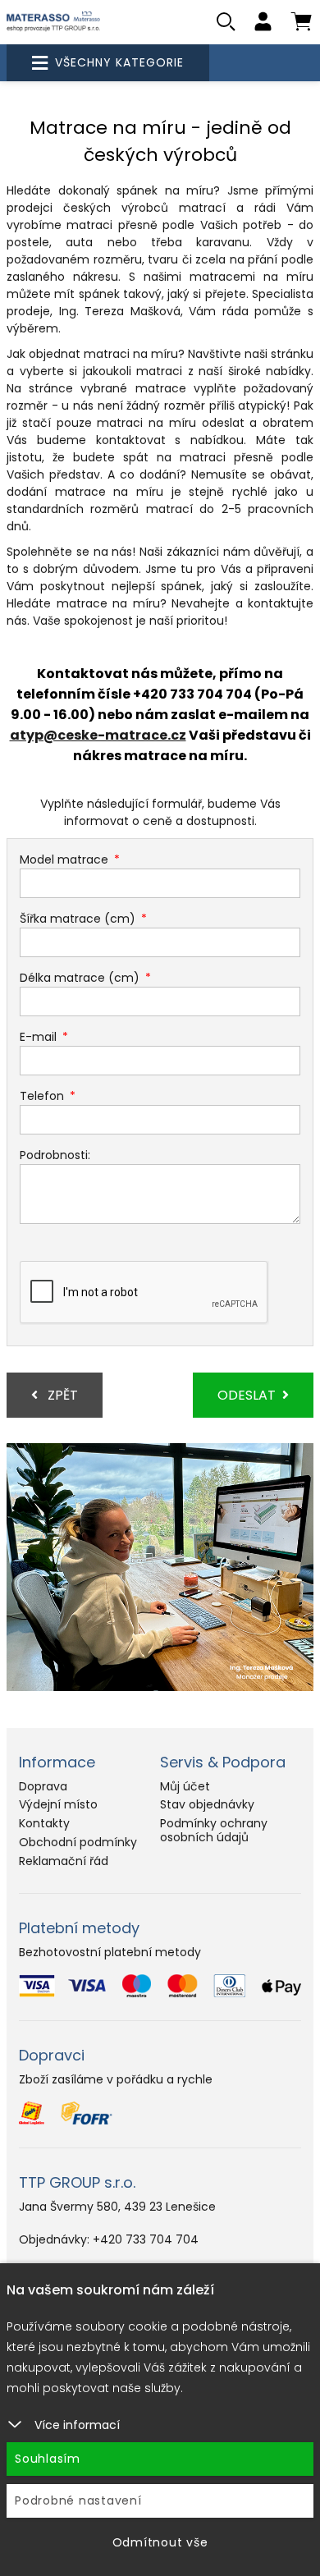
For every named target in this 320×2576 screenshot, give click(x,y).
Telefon (42, 1096)
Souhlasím (48, 2459)
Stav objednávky (207, 1804)
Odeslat (247, 1395)
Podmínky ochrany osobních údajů (214, 1830)
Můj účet (185, 1786)
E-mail (38, 1037)
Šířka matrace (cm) (78, 919)
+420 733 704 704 (146, 2239)
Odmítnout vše (160, 2542)
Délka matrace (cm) (80, 978)
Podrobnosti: (55, 1155)
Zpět (61, 1395)
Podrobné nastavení (78, 2500)
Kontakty (44, 1823)
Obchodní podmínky (78, 1842)
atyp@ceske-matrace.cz (98, 735)
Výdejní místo (58, 1804)
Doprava (43, 1786)
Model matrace (64, 859)
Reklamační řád (64, 1861)
